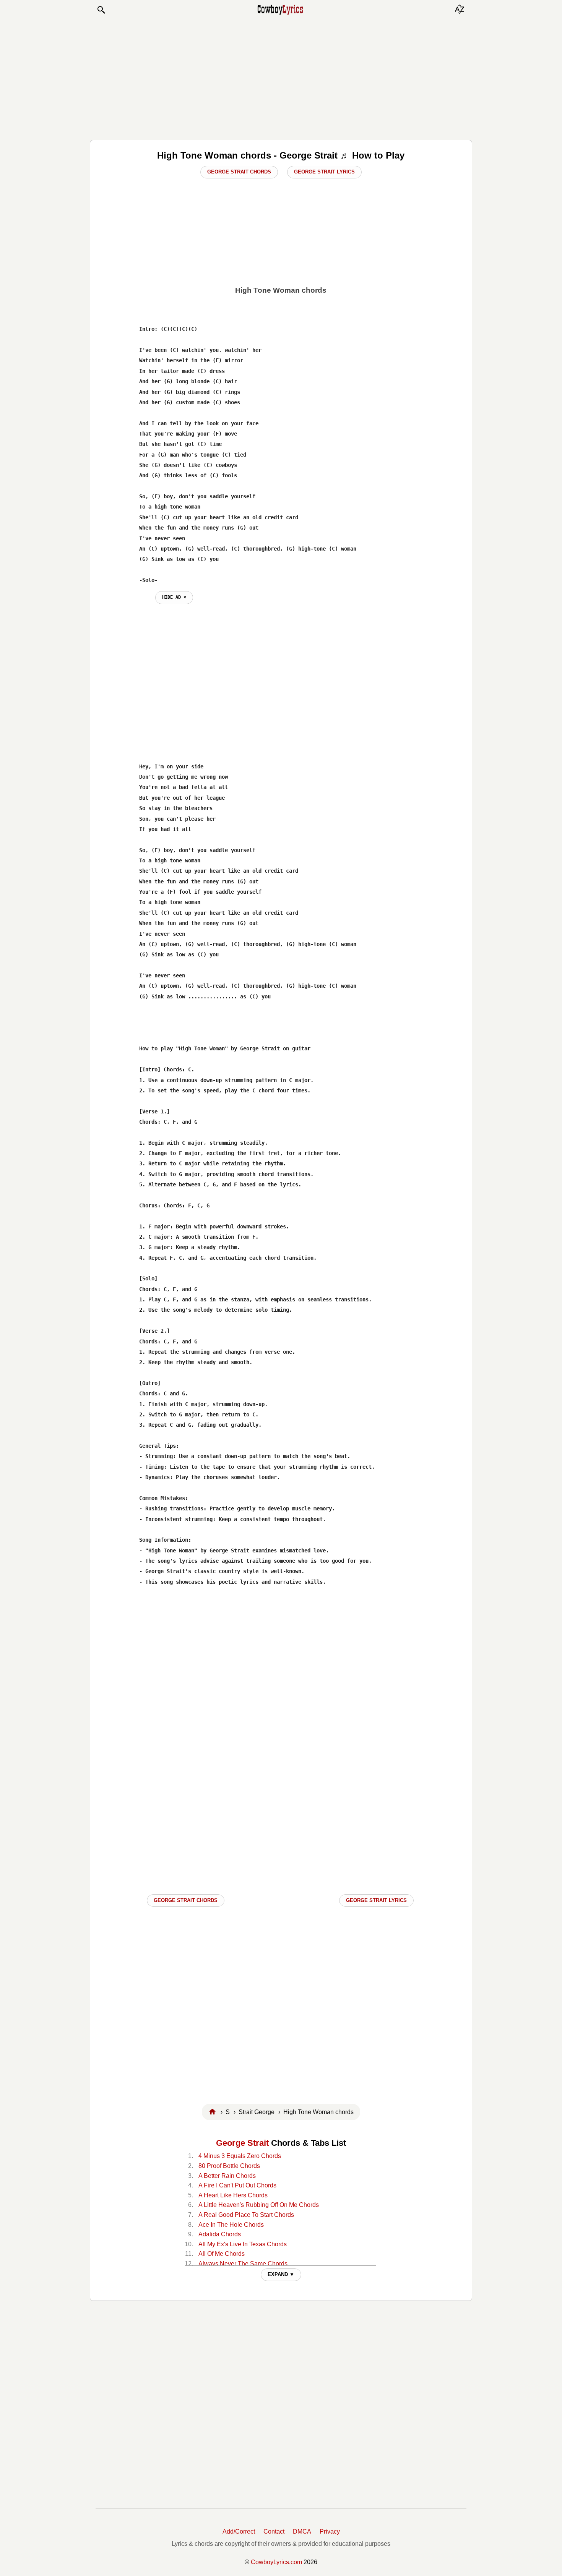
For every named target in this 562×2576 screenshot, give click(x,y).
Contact (274, 2531)
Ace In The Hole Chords (231, 2225)
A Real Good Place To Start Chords (246, 2215)
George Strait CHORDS (186, 1900)
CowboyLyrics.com (276, 2562)
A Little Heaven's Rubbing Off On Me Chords (259, 2205)
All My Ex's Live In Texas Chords (243, 2244)
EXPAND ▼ (281, 2274)
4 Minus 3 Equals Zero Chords (240, 2156)
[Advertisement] (281, 77)
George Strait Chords (239, 172)
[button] (101, 10)
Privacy (330, 2531)
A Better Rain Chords (227, 2176)
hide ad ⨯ (174, 597)
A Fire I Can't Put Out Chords (237, 2185)
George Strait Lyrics (324, 172)
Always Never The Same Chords (243, 2264)
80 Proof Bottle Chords (229, 2166)
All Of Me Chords (222, 2254)
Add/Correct (239, 2531)
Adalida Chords (220, 2234)
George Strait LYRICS (376, 1900)
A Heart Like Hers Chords (233, 2195)
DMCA (302, 2531)
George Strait (242, 2143)
